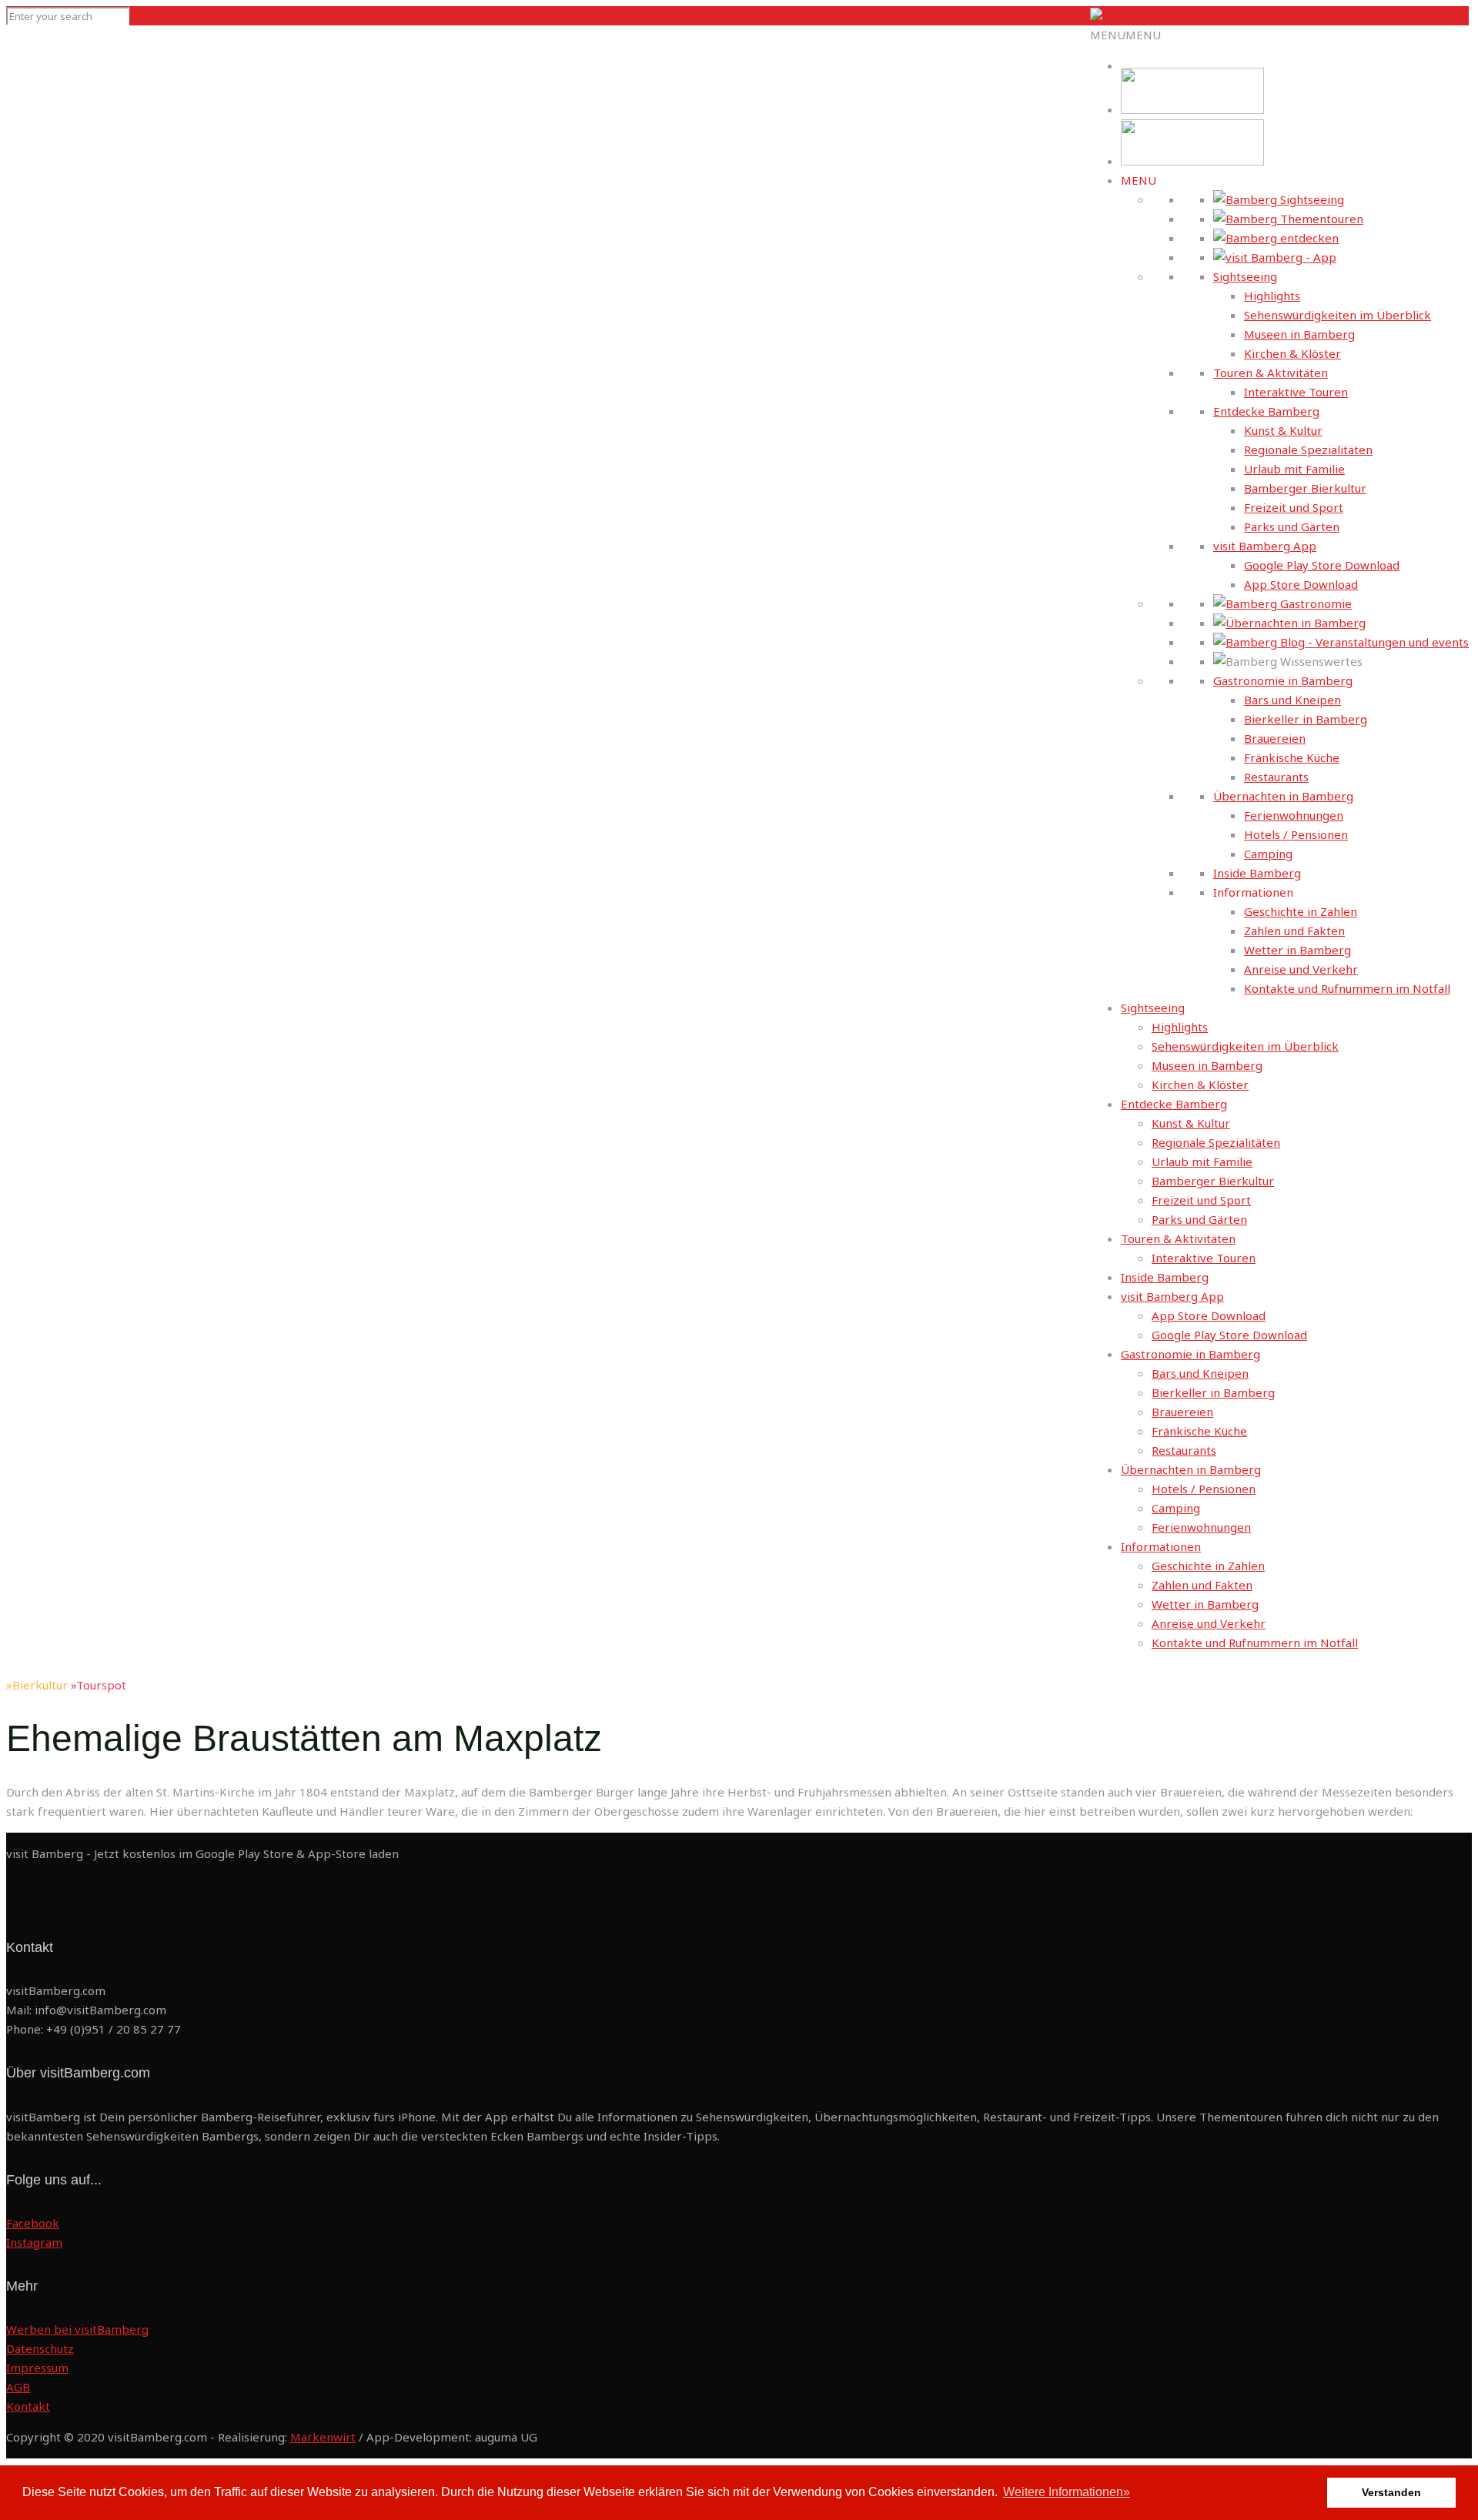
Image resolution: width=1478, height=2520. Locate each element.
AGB (18, 2387)
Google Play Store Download (1322, 565)
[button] (1125, 35)
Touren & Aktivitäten (1271, 373)
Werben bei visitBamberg (77, 2329)
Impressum (37, 2368)
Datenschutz (40, 2348)
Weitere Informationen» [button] (1067, 2492)
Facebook (33, 2223)
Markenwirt (323, 2437)
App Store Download (1301, 584)
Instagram (34, 2242)
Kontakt (28, 2406)
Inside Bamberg (1257, 873)
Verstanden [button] (1391, 2492)
